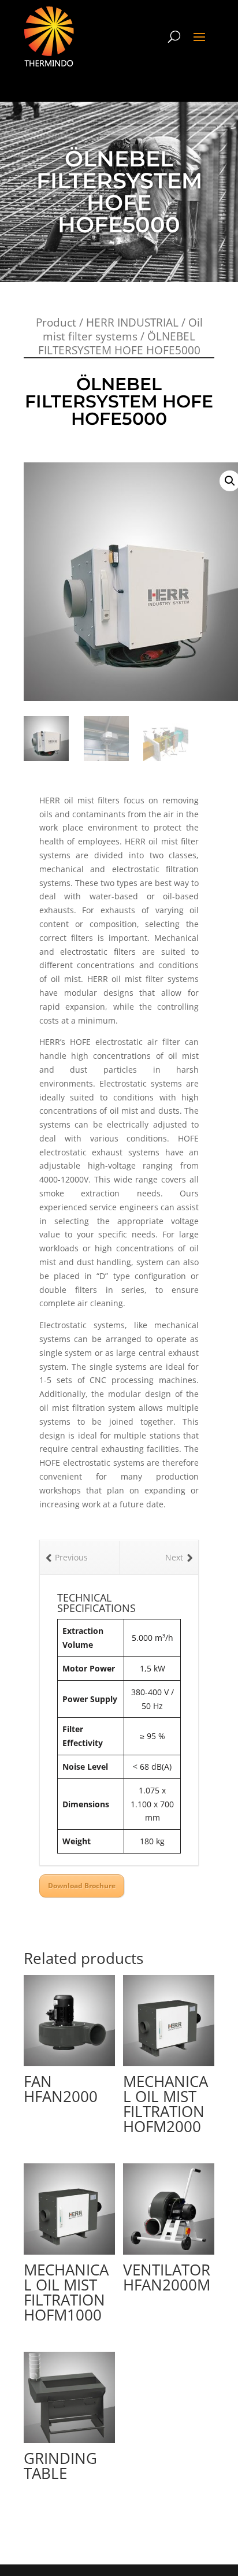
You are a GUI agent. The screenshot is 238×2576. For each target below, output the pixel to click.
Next (174, 1557)
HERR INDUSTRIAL (132, 323)
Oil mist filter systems (123, 329)
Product (56, 323)
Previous (71, 1557)
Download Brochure (82, 1886)
